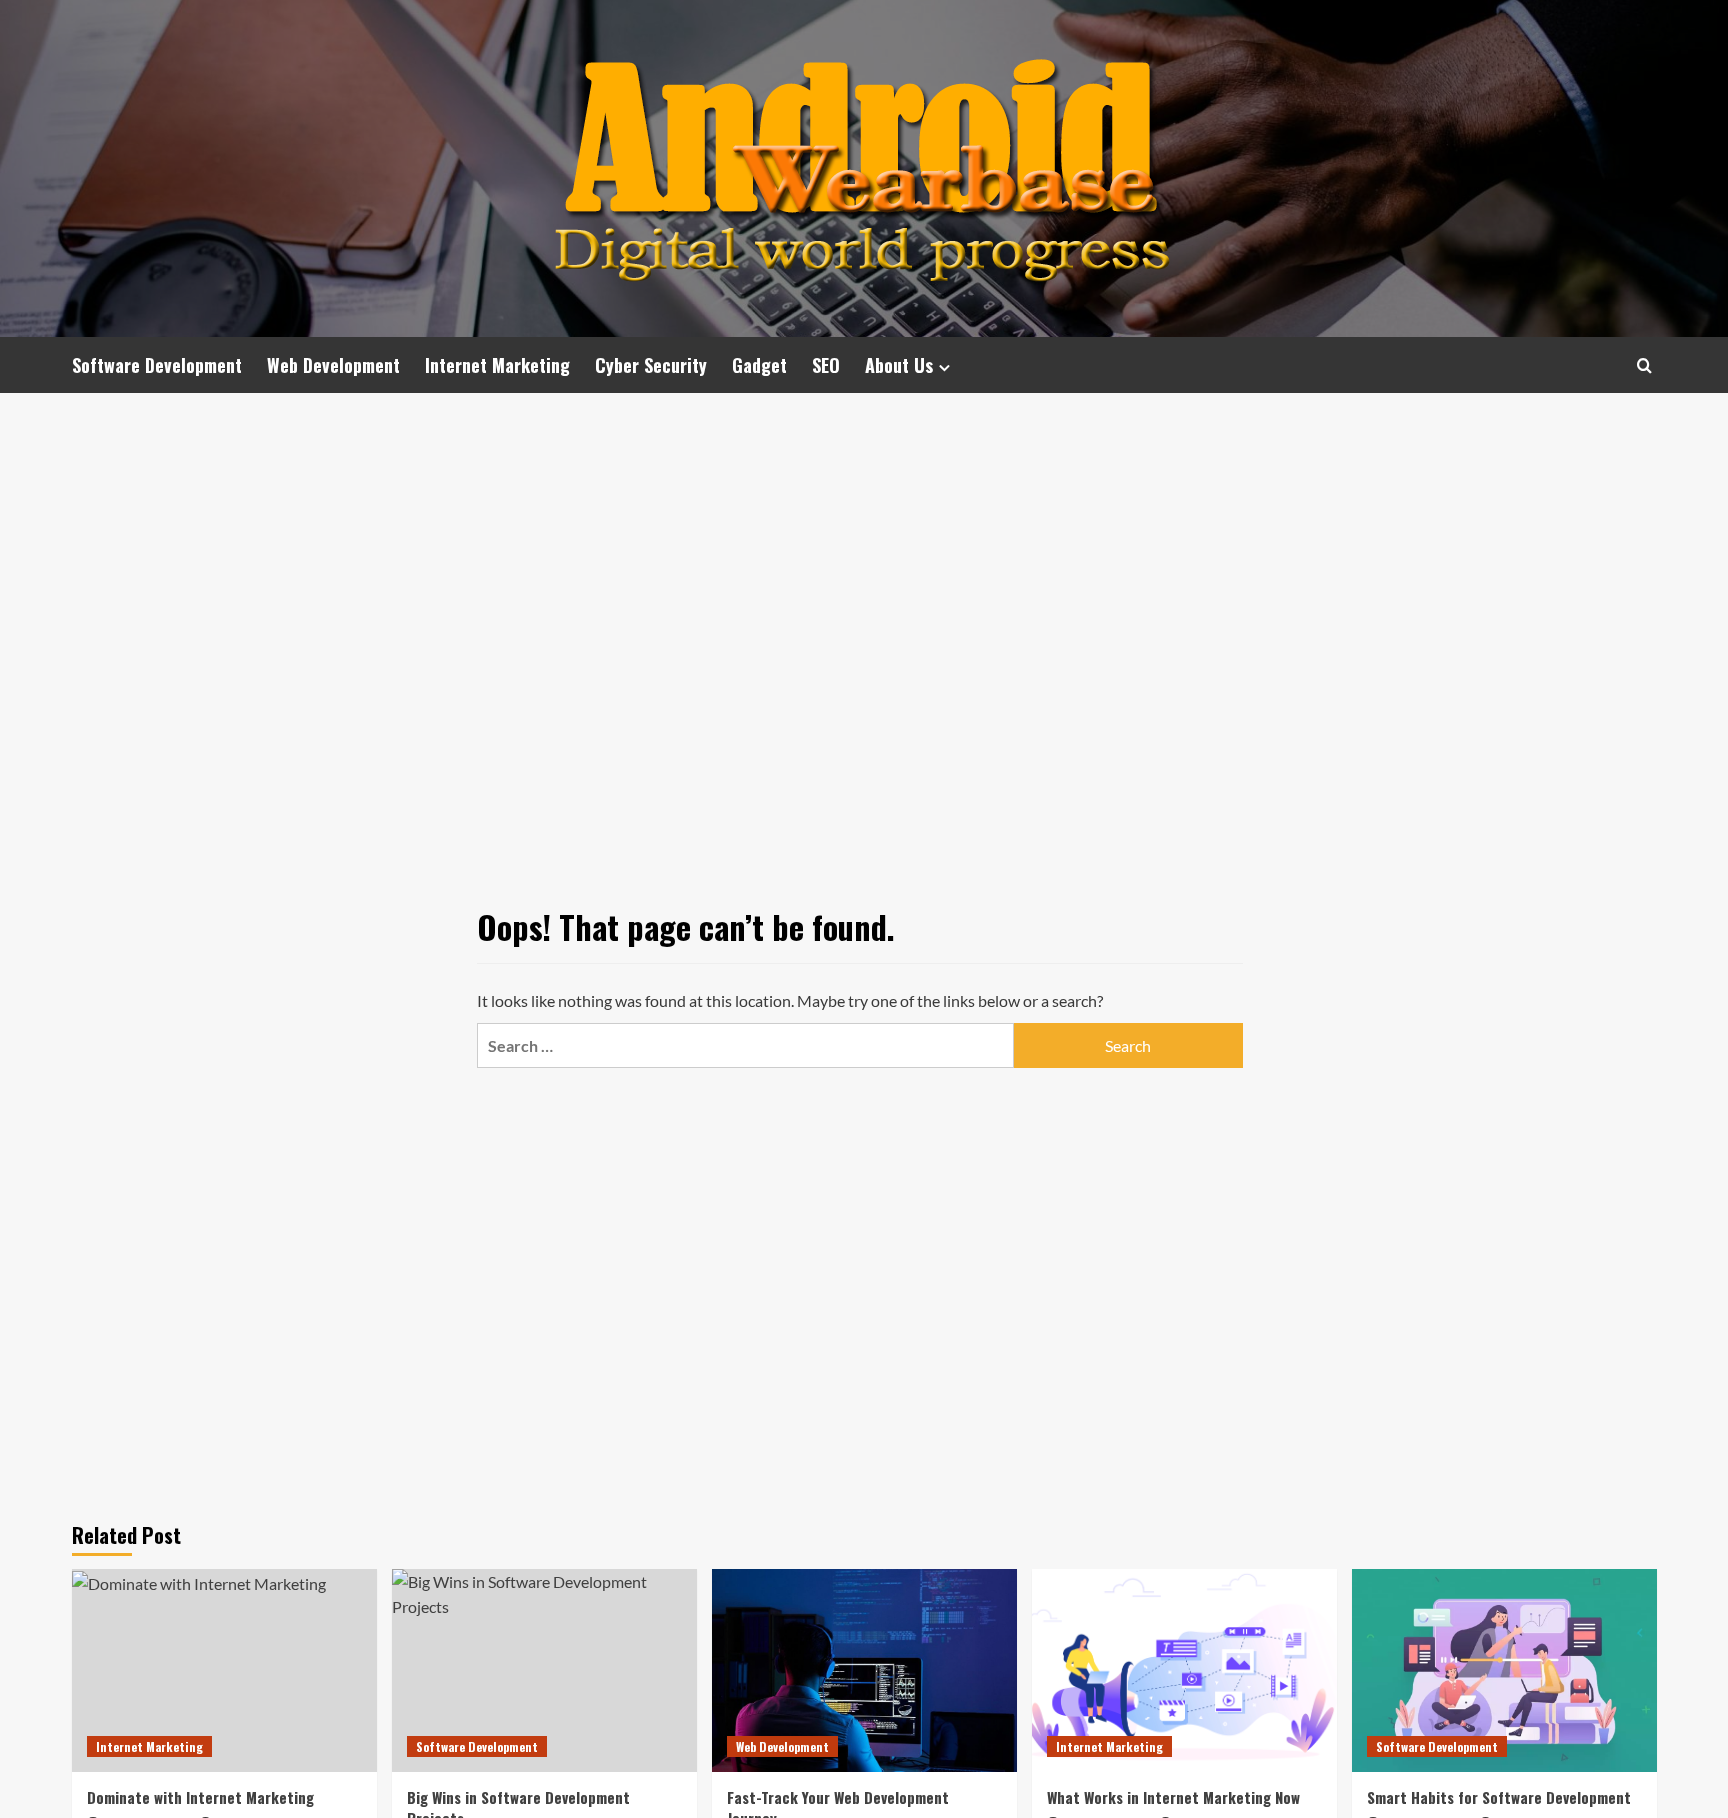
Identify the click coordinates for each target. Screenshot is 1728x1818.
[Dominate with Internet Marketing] (224, 1670)
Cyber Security (651, 365)
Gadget (759, 365)
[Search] (1644, 365)
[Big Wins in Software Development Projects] (544, 1670)
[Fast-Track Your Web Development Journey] (864, 1670)
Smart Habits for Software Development (1499, 1797)
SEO (826, 365)
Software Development (157, 365)
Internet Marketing (497, 365)
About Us (899, 365)
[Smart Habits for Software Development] (1504, 1670)
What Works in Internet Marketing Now (1173, 1797)
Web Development (333, 365)
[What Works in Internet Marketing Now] (1184, 1670)
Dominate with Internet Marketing (200, 1797)
